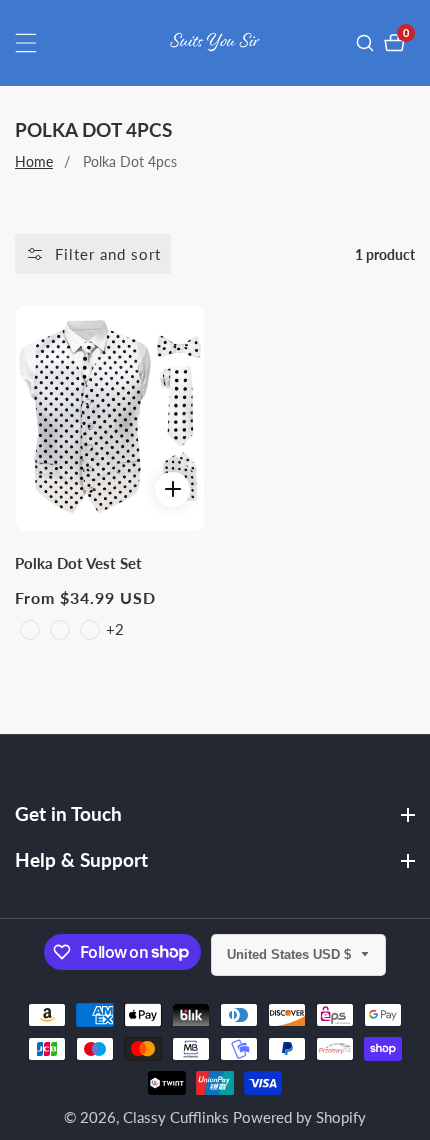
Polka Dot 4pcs (130, 161)
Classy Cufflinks (176, 1117)
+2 (115, 629)
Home (34, 161)
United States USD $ (291, 954)
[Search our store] (367, 43)
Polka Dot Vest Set (78, 563)
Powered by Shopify (299, 1117)
